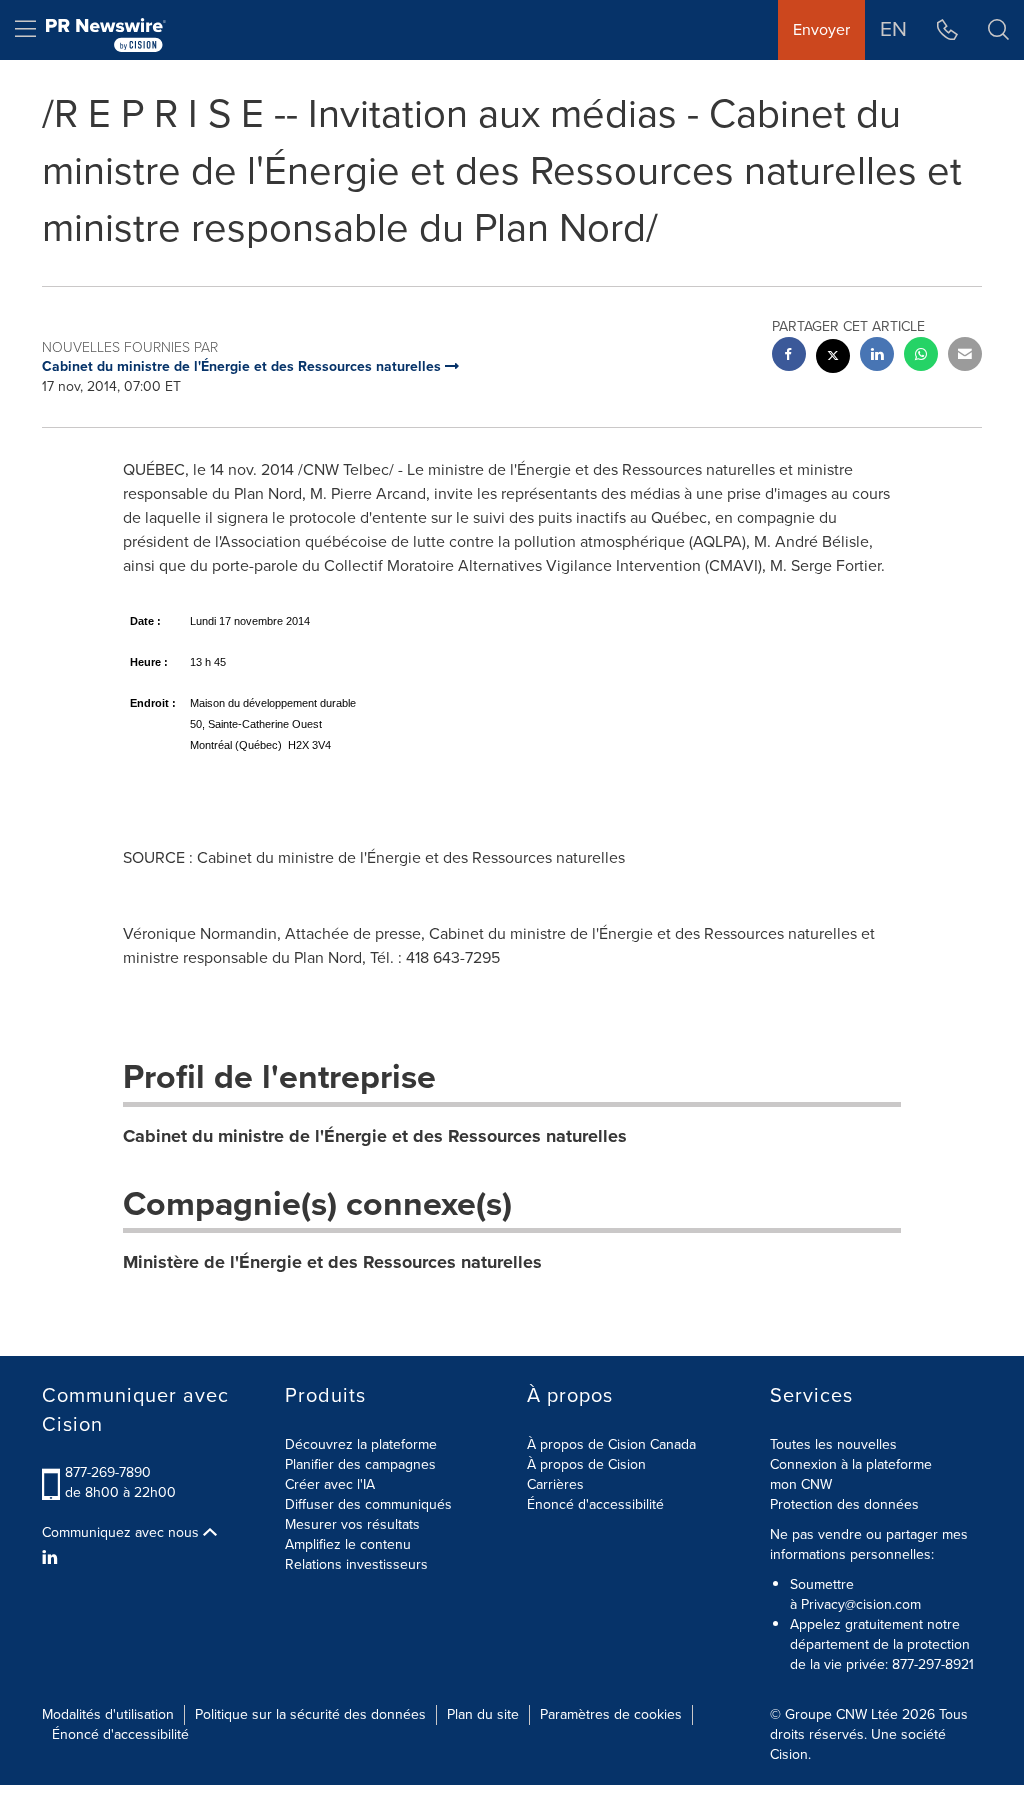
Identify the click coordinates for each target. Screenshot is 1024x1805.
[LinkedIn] (52, 1558)
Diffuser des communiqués (368, 1504)
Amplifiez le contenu (348, 1544)
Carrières (555, 1484)
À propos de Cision (586, 1464)
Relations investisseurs (356, 1564)
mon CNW (801, 1484)
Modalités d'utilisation (108, 1714)
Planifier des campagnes (360, 1464)
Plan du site (483, 1714)
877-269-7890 (108, 1472)
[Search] (998, 30)
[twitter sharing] (833, 358)
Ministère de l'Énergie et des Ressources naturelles (332, 1262)
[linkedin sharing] (877, 356)
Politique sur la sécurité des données (310, 1714)
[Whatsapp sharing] (921, 356)
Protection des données (844, 1504)
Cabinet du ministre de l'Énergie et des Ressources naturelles (375, 1136)
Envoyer (821, 29)
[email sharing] (965, 356)
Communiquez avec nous (122, 1533)
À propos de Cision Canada (611, 1444)
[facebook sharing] (789, 356)
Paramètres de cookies (611, 1714)
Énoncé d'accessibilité (595, 1504)
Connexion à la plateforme (851, 1464)
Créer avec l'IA (330, 1484)
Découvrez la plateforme (361, 1444)
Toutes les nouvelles (833, 1444)
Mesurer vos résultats (352, 1524)
